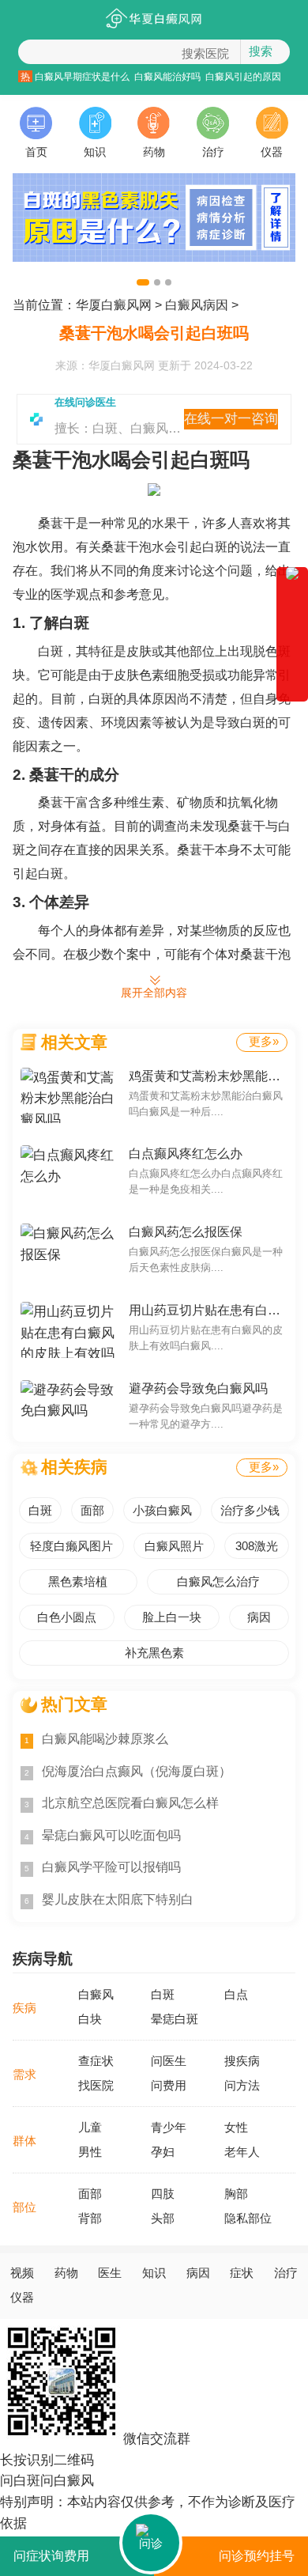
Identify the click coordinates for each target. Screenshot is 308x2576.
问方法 (242, 2086)
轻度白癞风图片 (71, 1546)
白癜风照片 (174, 1546)
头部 (163, 2219)
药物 (154, 152)
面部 (92, 1511)
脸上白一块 (172, 1617)
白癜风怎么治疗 (218, 1582)
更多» (264, 1042)
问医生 (169, 2061)
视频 (22, 2273)
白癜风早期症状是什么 (82, 76)
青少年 (169, 2128)
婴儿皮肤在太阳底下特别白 (109, 1899)
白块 (90, 2019)
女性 (236, 2128)
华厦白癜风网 (114, 305)
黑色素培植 (78, 1582)
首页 (36, 152)
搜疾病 (242, 2061)
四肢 (163, 2194)
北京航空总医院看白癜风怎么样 (122, 1803)
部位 (24, 2207)
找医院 (96, 2086)
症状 (242, 2273)
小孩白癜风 (162, 1511)
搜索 (261, 51)
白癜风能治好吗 (167, 76)
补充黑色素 (154, 1653)
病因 (259, 1617)
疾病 (24, 2008)
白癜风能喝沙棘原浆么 (96, 1739)
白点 (236, 1995)
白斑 (40, 1511)
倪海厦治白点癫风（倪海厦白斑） (128, 1771)
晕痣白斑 (175, 2019)
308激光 (257, 1546)
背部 (90, 2219)
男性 (90, 2152)
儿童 (90, 2128)
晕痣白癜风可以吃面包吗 (103, 1835)
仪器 (272, 152)
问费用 (169, 2086)
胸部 (236, 2194)
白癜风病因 (197, 305)
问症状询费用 (51, 2556)
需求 (24, 2075)
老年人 (242, 2152)
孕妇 (163, 2152)
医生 (110, 2273)
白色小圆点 (67, 1617)
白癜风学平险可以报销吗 (103, 1867)
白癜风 (96, 1995)
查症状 (96, 2061)
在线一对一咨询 (231, 419)
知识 (95, 152)
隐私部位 (248, 2219)
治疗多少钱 (250, 1511)
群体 (24, 2141)
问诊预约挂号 (257, 2556)
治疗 (213, 152)
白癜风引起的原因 (243, 76)
